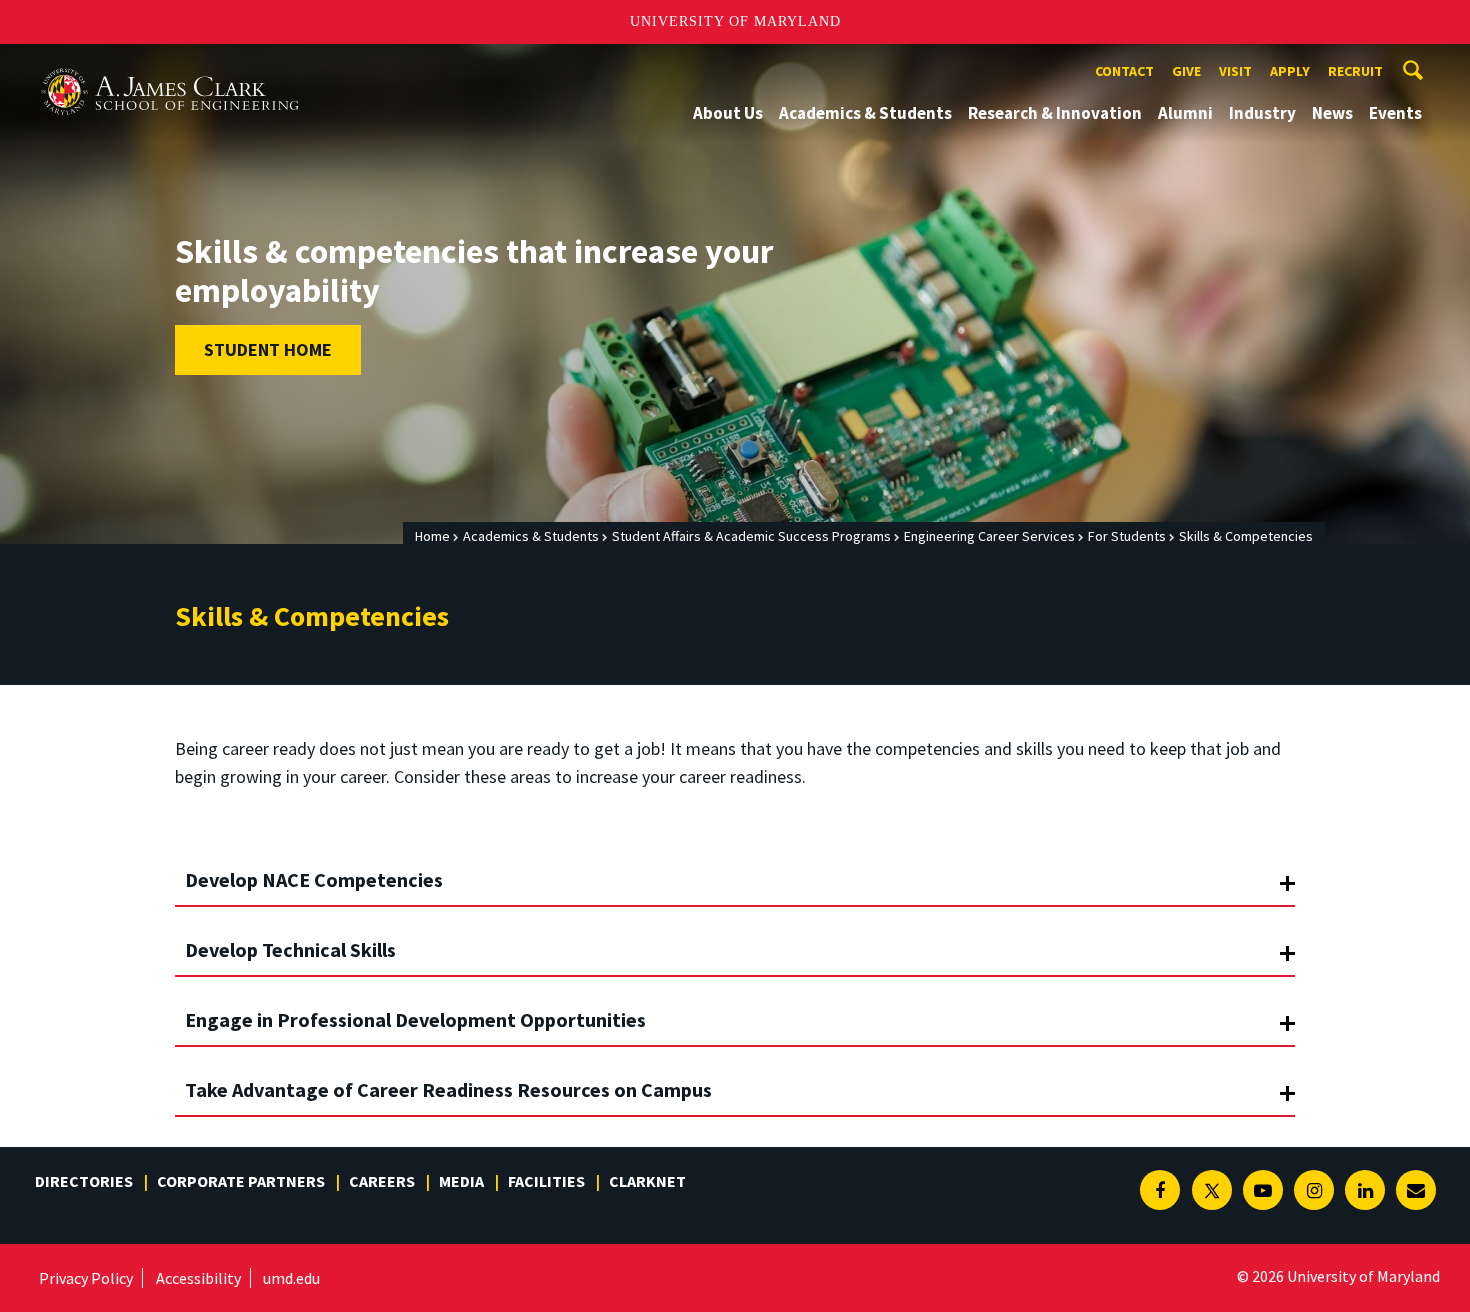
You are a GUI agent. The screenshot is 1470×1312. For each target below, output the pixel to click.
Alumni (1185, 113)
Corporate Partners (241, 1181)
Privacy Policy (86, 1278)
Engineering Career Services (989, 536)
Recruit (1355, 71)
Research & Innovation (1055, 113)
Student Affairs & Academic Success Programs (751, 536)
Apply (1290, 71)
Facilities (546, 1181)
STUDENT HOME (268, 349)
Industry (1262, 113)
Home (432, 536)
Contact (1124, 71)
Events (1395, 113)
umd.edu (291, 1278)
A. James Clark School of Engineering (170, 62)
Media (461, 1181)
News (1332, 113)
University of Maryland (735, 21)
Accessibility (198, 1278)
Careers (382, 1181)
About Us (728, 113)
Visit (1235, 71)
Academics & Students (865, 113)
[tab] (735, 872)
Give (1186, 71)
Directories (84, 1181)
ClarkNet (647, 1181)
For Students (1127, 536)
